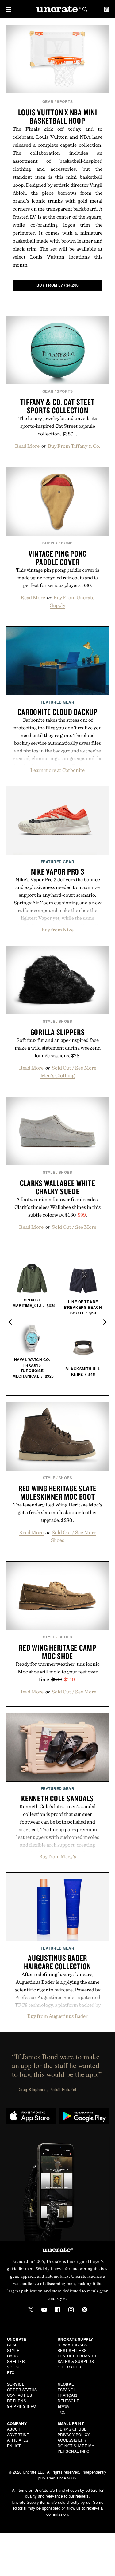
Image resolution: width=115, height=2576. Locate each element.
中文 (61, 2412)
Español (67, 2389)
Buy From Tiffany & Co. (74, 446)
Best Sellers (72, 2350)
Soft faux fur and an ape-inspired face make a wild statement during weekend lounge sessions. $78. (58, 1048)
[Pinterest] (85, 2310)
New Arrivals (72, 2345)
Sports (65, 101)
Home (67, 543)
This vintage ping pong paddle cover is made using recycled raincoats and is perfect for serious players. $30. (57, 578)
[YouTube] (44, 2310)
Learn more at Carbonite (57, 770)
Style (49, 1021)
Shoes (65, 1021)
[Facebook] (58, 2310)
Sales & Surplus (76, 2361)
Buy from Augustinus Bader (57, 2016)
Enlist (14, 2445)
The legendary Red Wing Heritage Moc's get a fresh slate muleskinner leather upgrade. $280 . (58, 1512)
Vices (13, 2367)
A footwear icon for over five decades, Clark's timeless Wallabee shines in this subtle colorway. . (57, 1207)
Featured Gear (58, 702)
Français (68, 2395)
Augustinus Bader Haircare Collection (57, 1962)
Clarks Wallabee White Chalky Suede (58, 1187)
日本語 (63, 2406)
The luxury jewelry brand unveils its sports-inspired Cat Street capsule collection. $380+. (58, 426)
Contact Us (20, 2395)
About (14, 2429)
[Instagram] (71, 2310)
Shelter (16, 2361)
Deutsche (69, 2401)
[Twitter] (31, 2310)
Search (85, 9)
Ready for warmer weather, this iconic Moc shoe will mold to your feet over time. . (58, 1672)
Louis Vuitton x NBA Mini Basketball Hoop (58, 116)
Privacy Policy (74, 2434)
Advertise (18, 2434)
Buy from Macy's (57, 1856)
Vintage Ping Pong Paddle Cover (58, 558)
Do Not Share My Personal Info (76, 2448)
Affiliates (18, 2440)
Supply (50, 543)
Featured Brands (77, 2356)
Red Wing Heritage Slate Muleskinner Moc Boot (57, 1492)
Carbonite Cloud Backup (57, 712)
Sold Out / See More (74, 1227)
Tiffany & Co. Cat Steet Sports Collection (57, 406)
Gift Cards (69, 2367)
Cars (13, 2356)
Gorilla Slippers (58, 1032)
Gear (48, 101)
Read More (27, 446)
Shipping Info (22, 2406)
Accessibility (72, 2440)
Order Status (22, 2389)
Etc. (11, 2372)
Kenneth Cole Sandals (57, 1798)
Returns (17, 2401)
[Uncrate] (58, 9)
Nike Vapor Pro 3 (58, 871)
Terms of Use (72, 2429)
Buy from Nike (57, 930)
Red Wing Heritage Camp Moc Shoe (57, 1652)
